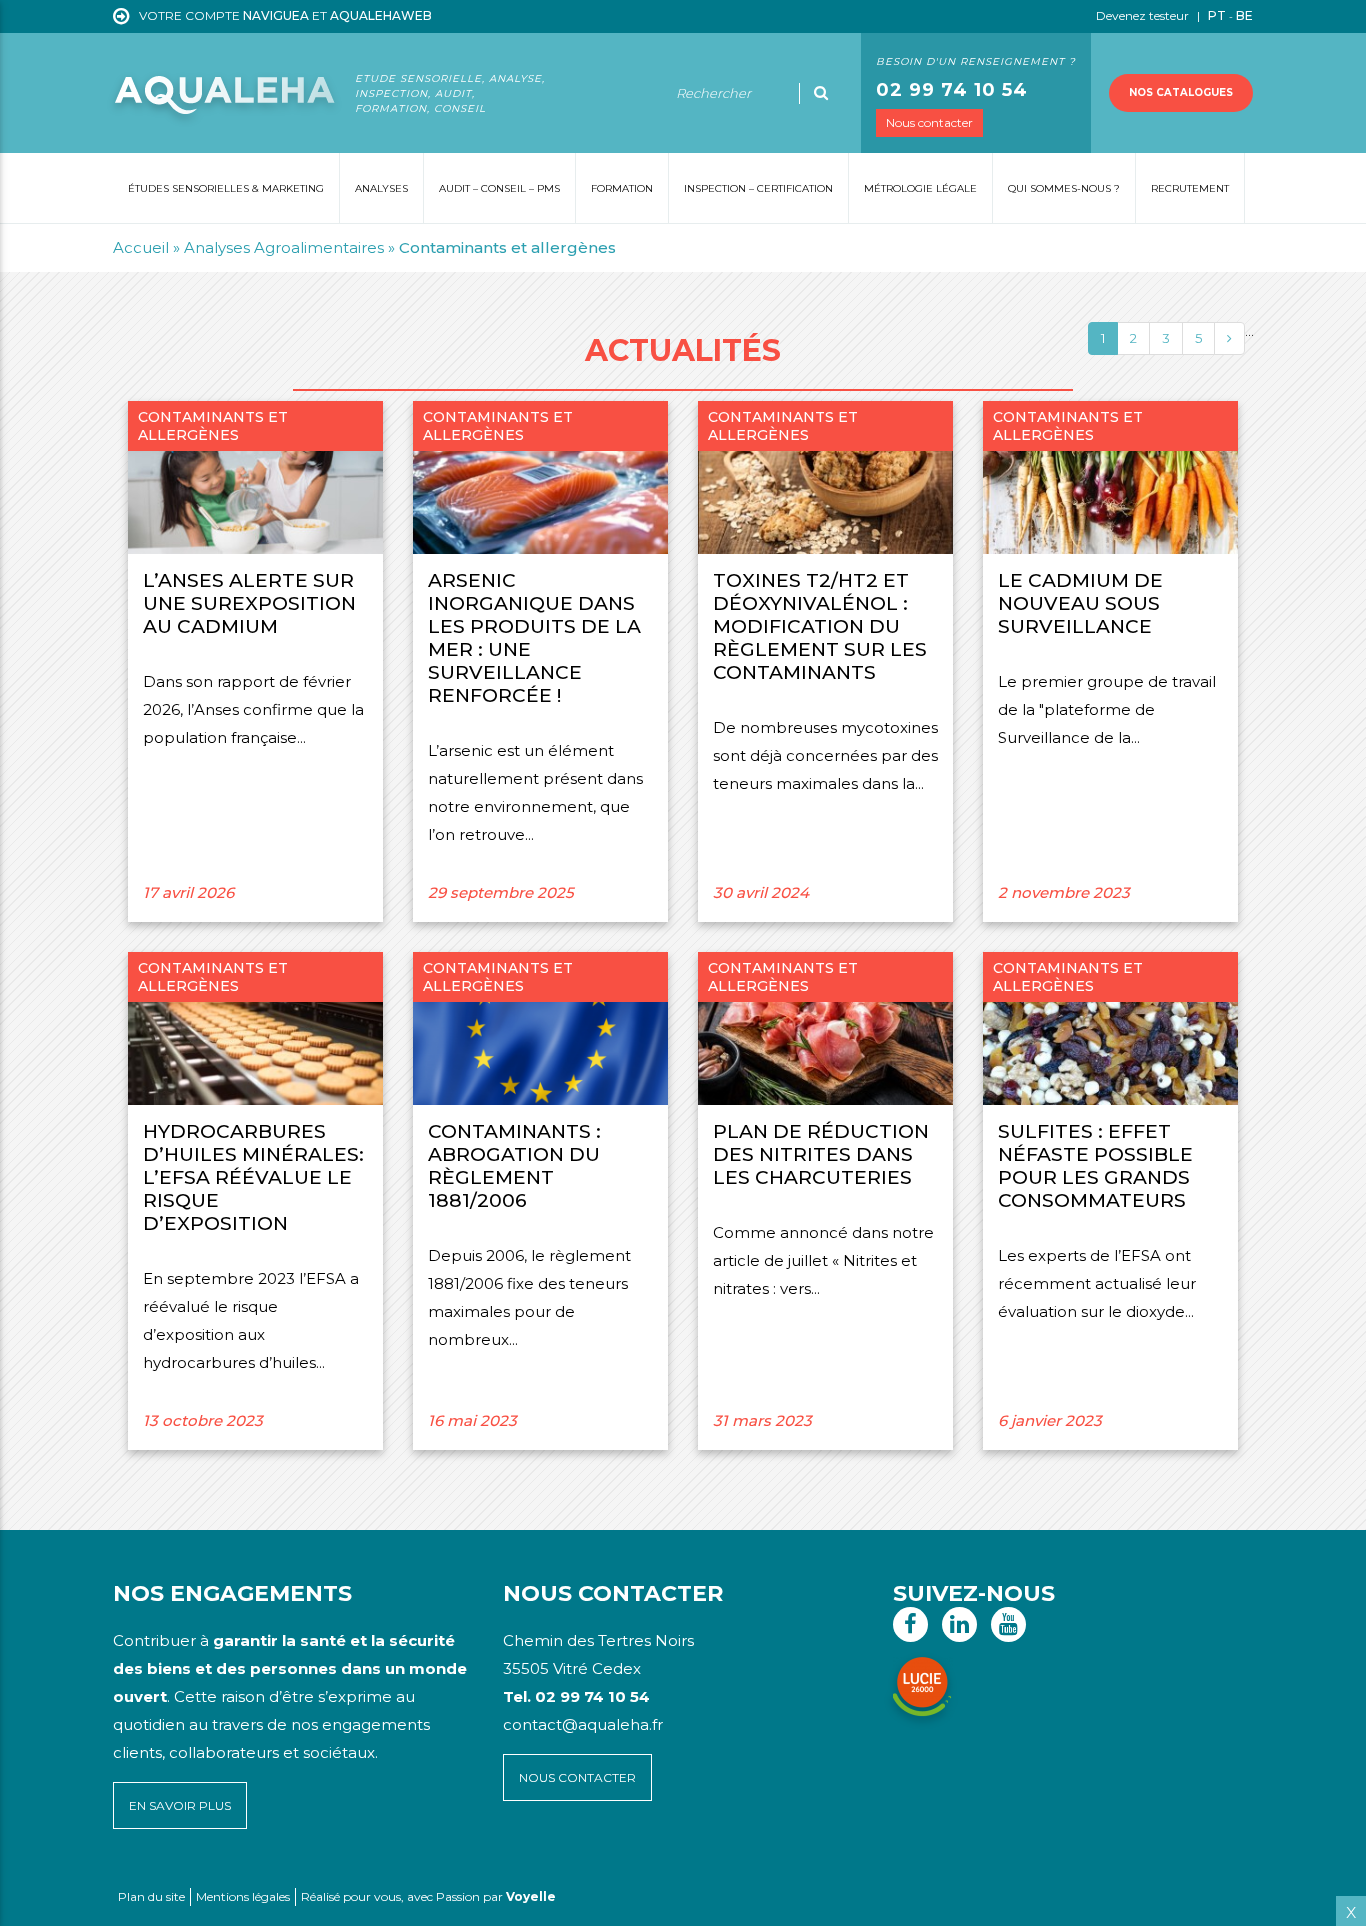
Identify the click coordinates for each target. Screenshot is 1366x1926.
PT (1217, 15)
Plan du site (151, 1896)
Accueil (141, 247)
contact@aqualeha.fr (583, 1724)
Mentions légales (243, 1896)
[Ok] (821, 93)
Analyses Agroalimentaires (284, 247)
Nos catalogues (1181, 92)
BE (1244, 15)
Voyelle (531, 1896)
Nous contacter (929, 122)
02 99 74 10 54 (952, 90)
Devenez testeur (1144, 15)
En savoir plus (180, 1805)
